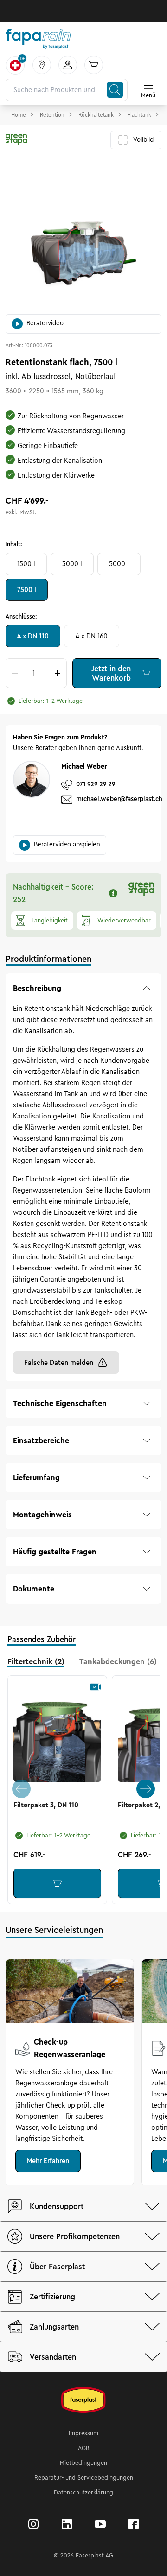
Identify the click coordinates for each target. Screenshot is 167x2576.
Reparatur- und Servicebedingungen (84, 2478)
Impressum (83, 2433)
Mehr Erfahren (48, 2161)
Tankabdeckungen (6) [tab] (118, 1661)
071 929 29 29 (96, 784)
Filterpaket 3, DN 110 (46, 1805)
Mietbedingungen (83, 2463)
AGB (84, 2448)
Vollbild (143, 140)
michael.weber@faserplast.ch (119, 799)
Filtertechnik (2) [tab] (36, 1661)
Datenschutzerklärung (83, 2493)
